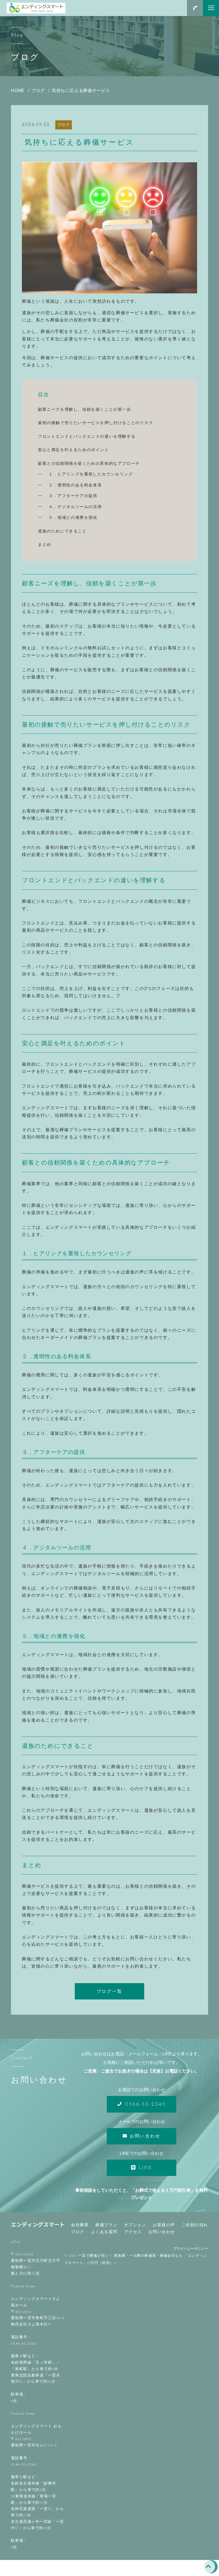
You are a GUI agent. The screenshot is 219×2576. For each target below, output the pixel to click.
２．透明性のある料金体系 (75, 485)
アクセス (133, 2232)
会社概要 (80, 2225)
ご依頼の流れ (195, 2225)
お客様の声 (164, 2225)
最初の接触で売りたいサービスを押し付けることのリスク (96, 423)
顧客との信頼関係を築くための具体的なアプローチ (89, 463)
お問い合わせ (162, 2232)
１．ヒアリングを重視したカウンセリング (91, 474)
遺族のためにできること (62, 531)
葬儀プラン (106, 2225)
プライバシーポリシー (191, 2249)
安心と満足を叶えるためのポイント (73, 450)
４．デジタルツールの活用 (75, 507)
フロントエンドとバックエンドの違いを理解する (87, 436)
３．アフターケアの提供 (73, 496)
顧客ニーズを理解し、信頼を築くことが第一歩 (85, 409)
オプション (135, 2225)
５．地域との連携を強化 (73, 517)
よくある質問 (104, 2232)
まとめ (45, 544)
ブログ (64, 125)
